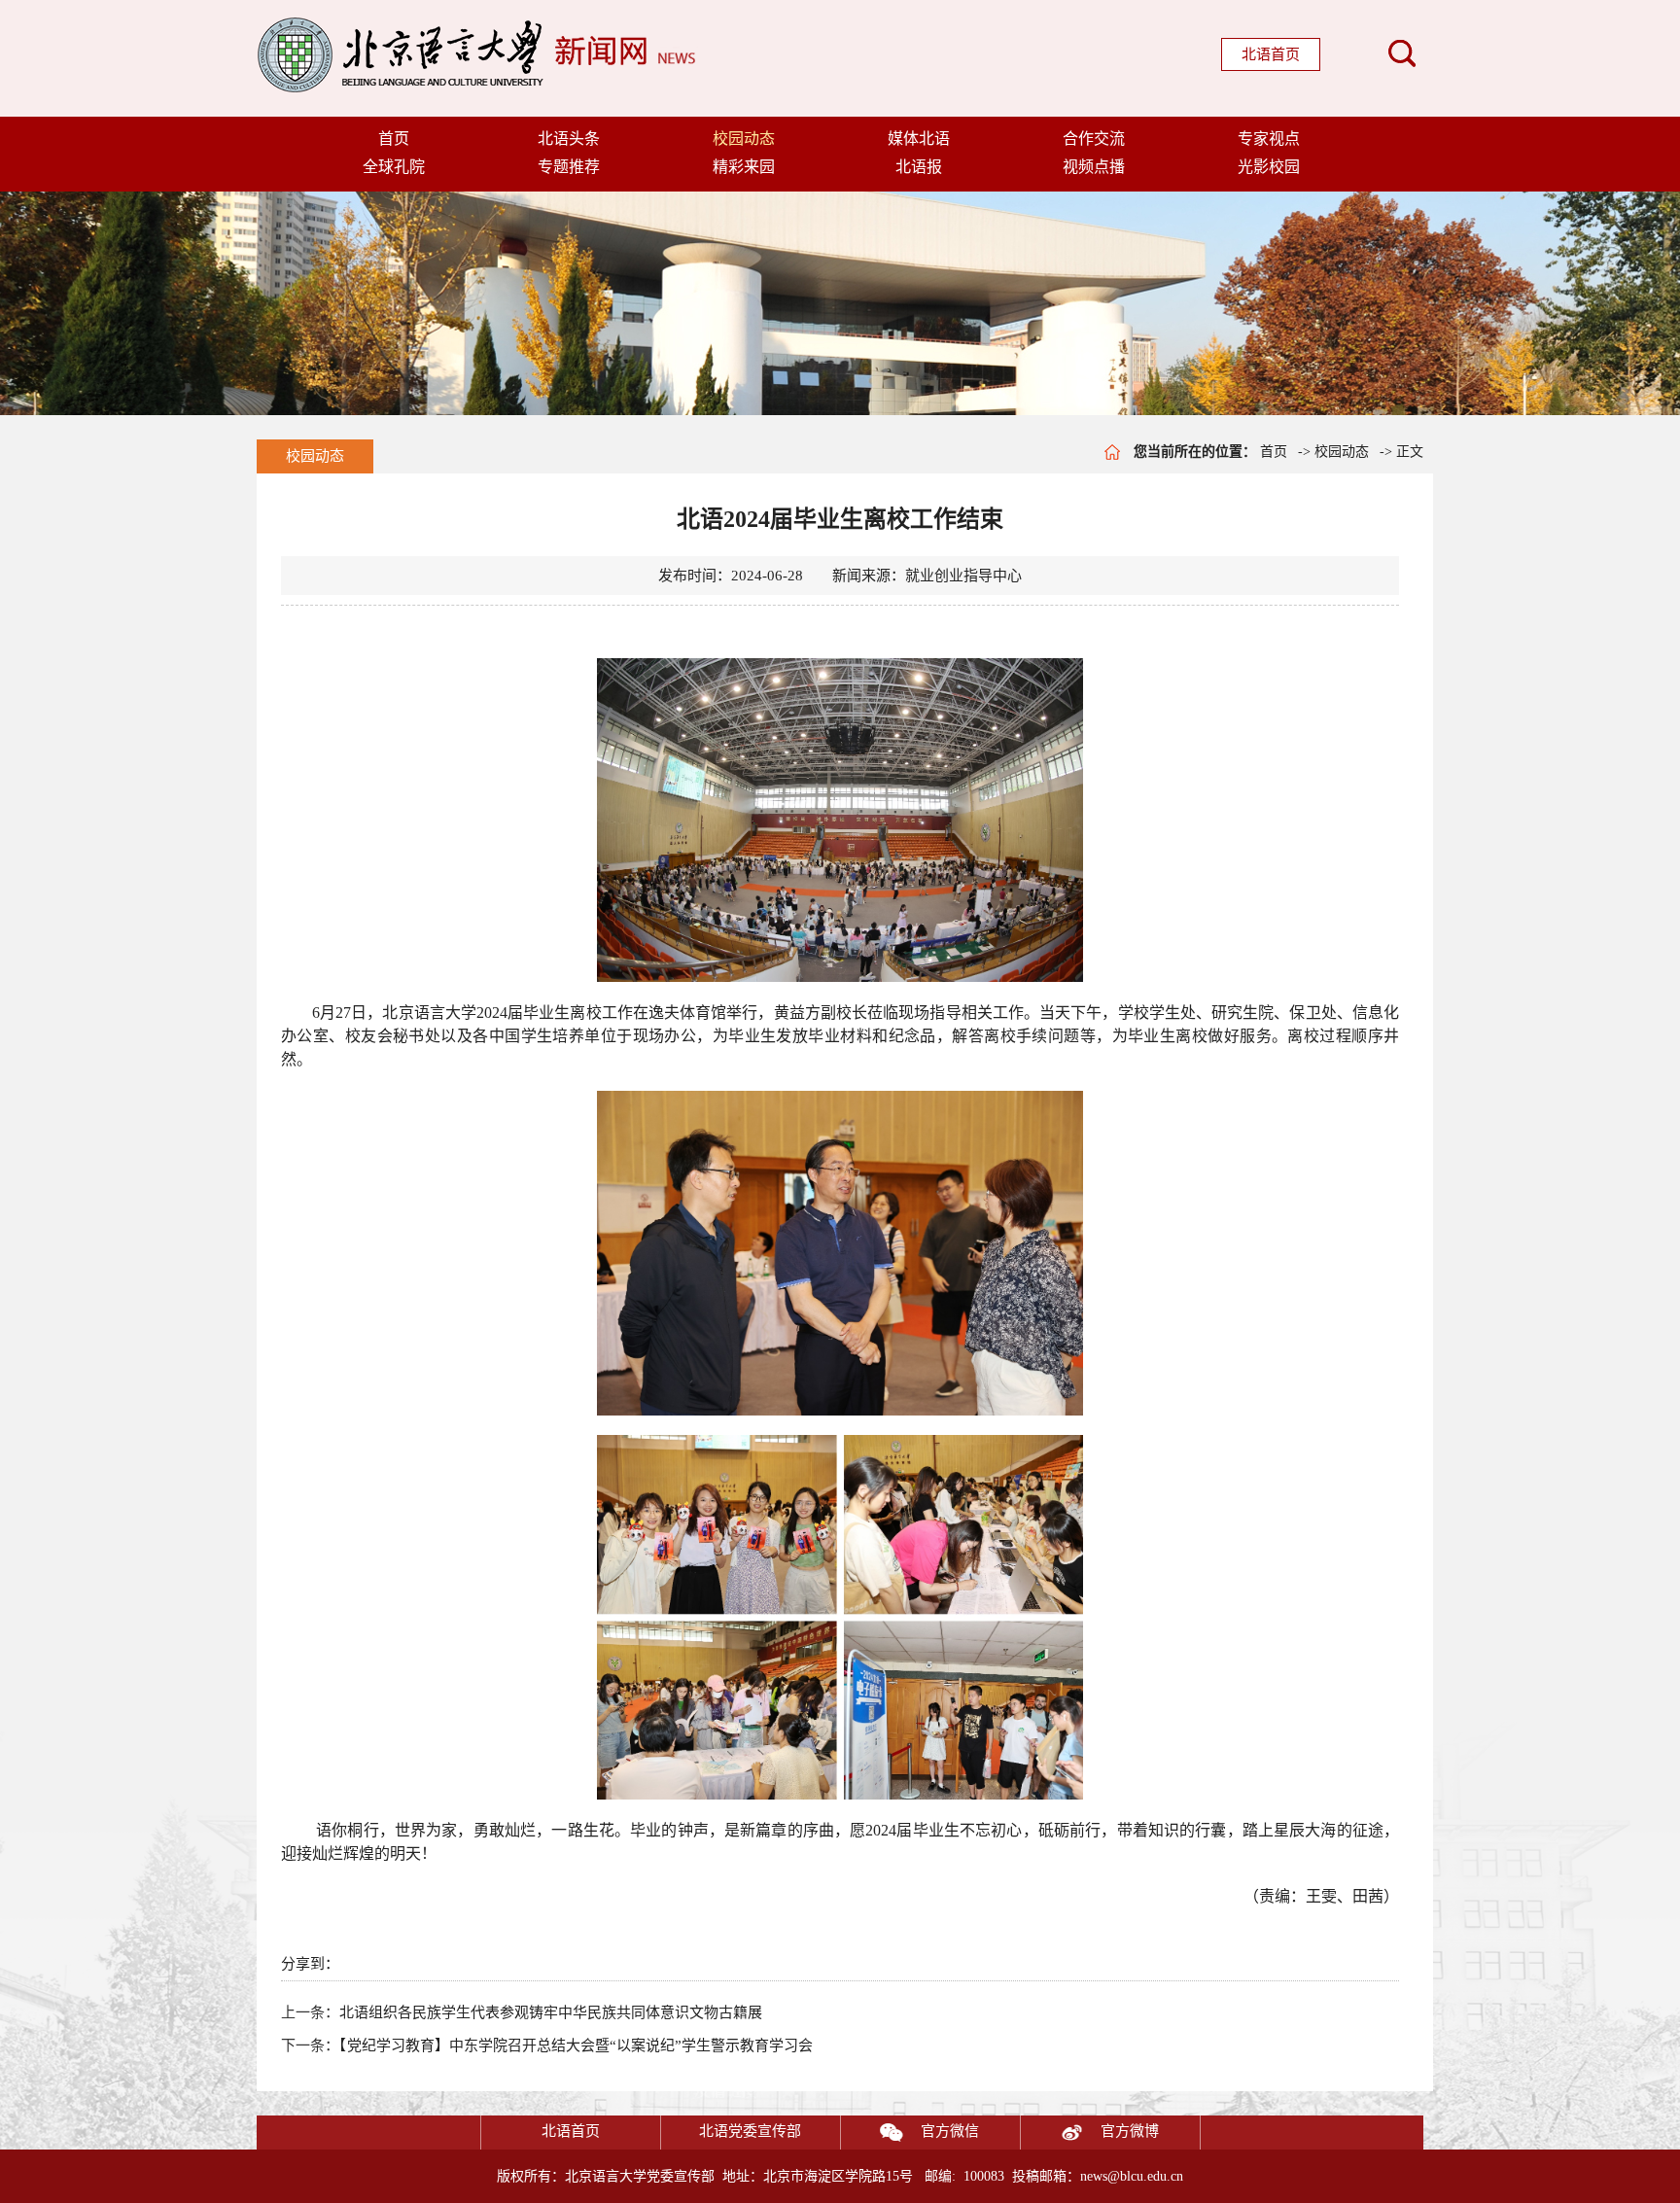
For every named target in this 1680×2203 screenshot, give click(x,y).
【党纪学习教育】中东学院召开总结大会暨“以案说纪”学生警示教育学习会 (576, 2046)
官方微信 (950, 2131)
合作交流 (1094, 139)
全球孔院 (394, 167)
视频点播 (1094, 167)
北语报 (919, 167)
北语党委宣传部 (750, 2131)
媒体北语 (919, 139)
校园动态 (744, 139)
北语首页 (1271, 54)
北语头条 (569, 139)
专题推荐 (569, 167)
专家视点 (1269, 139)
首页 (394, 139)
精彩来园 (744, 167)
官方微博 (1130, 2131)
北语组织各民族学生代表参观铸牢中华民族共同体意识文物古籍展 (551, 2012)
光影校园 (1269, 167)
